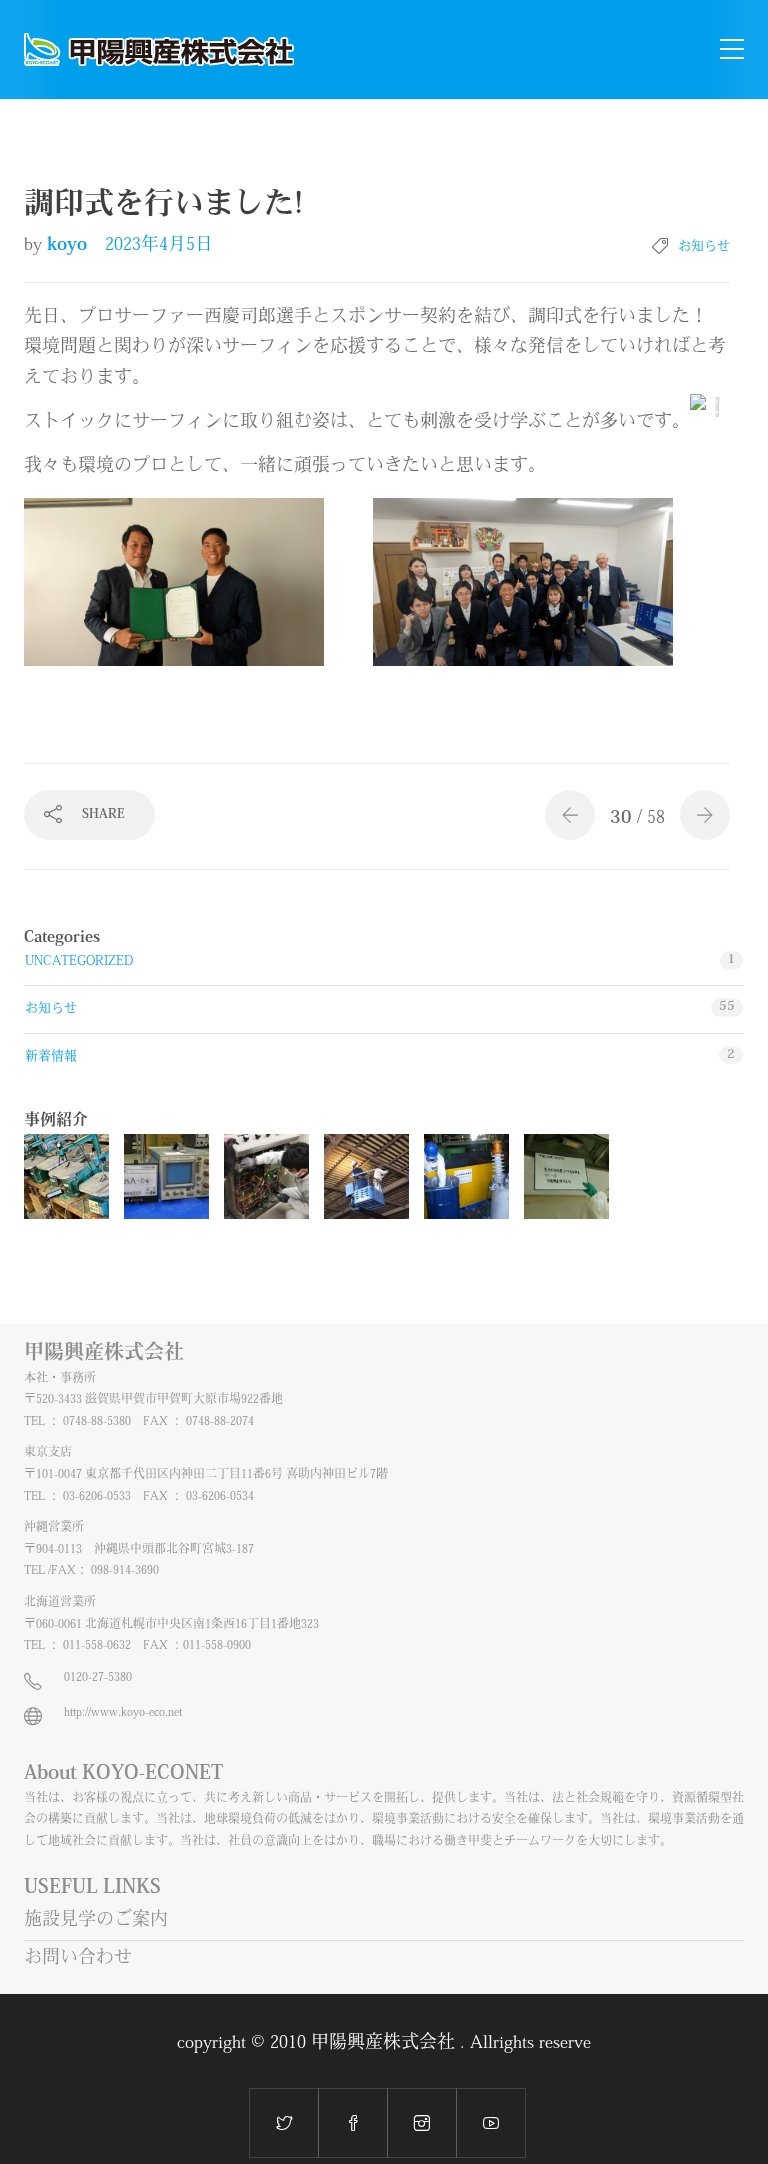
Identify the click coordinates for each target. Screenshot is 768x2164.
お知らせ (704, 246)
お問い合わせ (78, 1959)
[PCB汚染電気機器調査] (266, 1176)
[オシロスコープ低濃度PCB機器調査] (166, 1176)
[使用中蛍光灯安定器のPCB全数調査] (366, 1176)
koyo (69, 246)
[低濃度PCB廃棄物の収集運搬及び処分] (466, 1176)
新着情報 (51, 1056)
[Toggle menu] (732, 50)
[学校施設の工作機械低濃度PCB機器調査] (66, 1176)
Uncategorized (79, 961)
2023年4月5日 (159, 246)
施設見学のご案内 (96, 1921)
